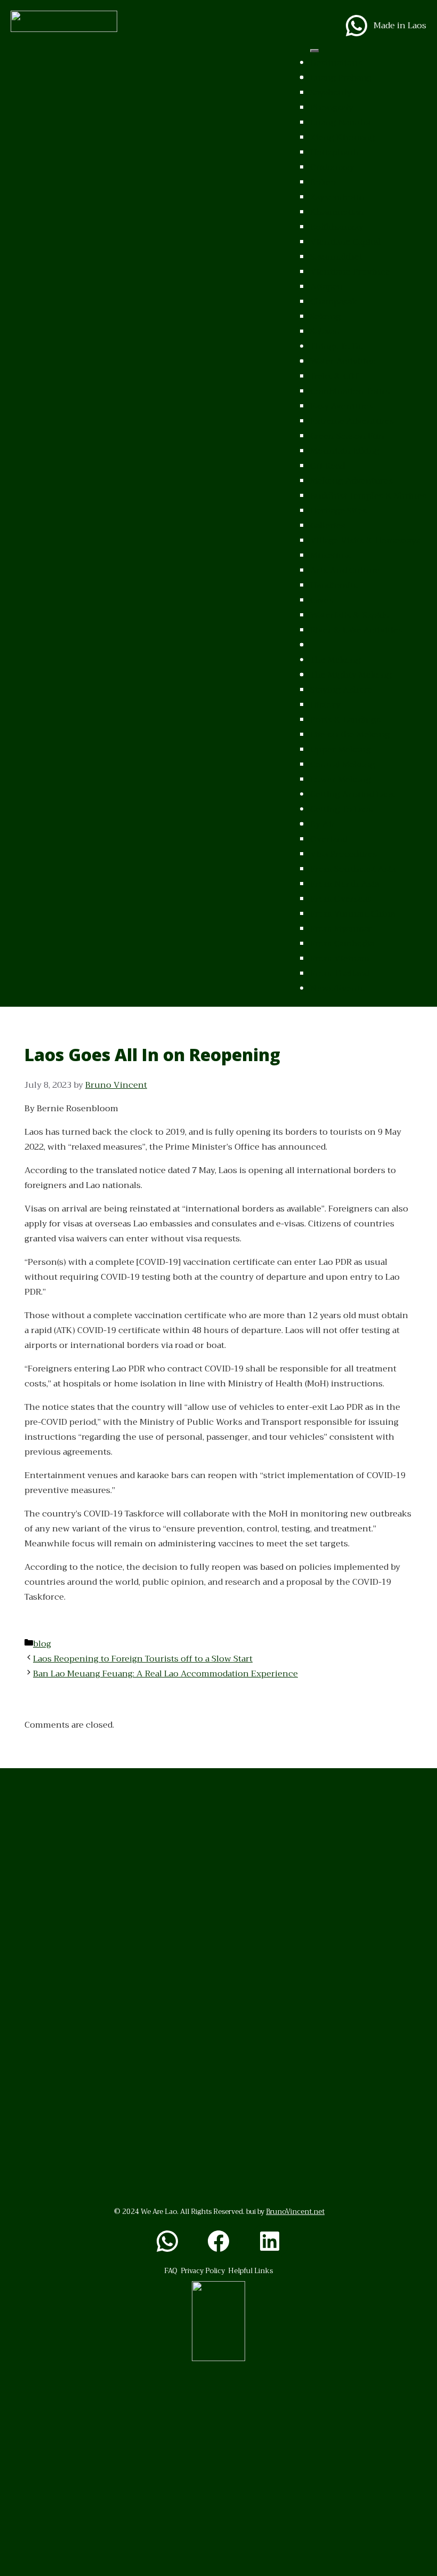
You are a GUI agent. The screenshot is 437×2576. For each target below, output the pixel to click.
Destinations (336, 63)
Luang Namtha (340, 123)
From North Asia (345, 884)
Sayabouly (331, 93)
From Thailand (340, 974)
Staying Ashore (341, 690)
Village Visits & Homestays (365, 541)
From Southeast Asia (353, 869)
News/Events (337, 989)
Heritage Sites (338, 511)
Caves (322, 600)
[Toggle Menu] (314, 51)
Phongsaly (332, 108)
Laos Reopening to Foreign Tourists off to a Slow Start (143, 1659)
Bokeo (323, 182)
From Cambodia (342, 944)
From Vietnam (340, 959)
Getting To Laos (341, 809)
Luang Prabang (341, 78)
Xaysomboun (337, 197)
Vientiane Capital (345, 242)
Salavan (325, 332)
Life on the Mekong (350, 735)
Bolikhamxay (337, 227)
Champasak (334, 302)
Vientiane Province (350, 272)
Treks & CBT (334, 376)
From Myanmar (341, 929)
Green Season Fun (347, 436)
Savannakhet (336, 257)
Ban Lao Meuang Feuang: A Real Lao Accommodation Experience (165, 1674)
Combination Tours (350, 391)
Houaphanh (335, 153)
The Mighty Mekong (351, 675)
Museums (330, 556)
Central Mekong (343, 765)
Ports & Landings (345, 720)
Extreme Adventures (352, 421)
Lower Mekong (341, 780)
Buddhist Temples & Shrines (368, 496)
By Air (323, 824)
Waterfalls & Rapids (349, 615)
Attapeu (327, 287)
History (325, 705)
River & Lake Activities (356, 630)
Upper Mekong (341, 750)
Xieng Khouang (342, 138)
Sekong (325, 317)
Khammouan (337, 212)
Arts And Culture (345, 571)
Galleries (328, 526)
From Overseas (341, 899)
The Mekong (335, 660)
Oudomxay (332, 167)
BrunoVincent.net (295, 2212)
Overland (329, 839)
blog (42, 1644)
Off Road (327, 466)
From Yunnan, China (353, 914)
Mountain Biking (345, 451)
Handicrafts (334, 585)
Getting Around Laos (353, 795)
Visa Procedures (343, 854)
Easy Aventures (342, 406)
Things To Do (337, 347)
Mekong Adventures (351, 481)
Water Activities (343, 362)
